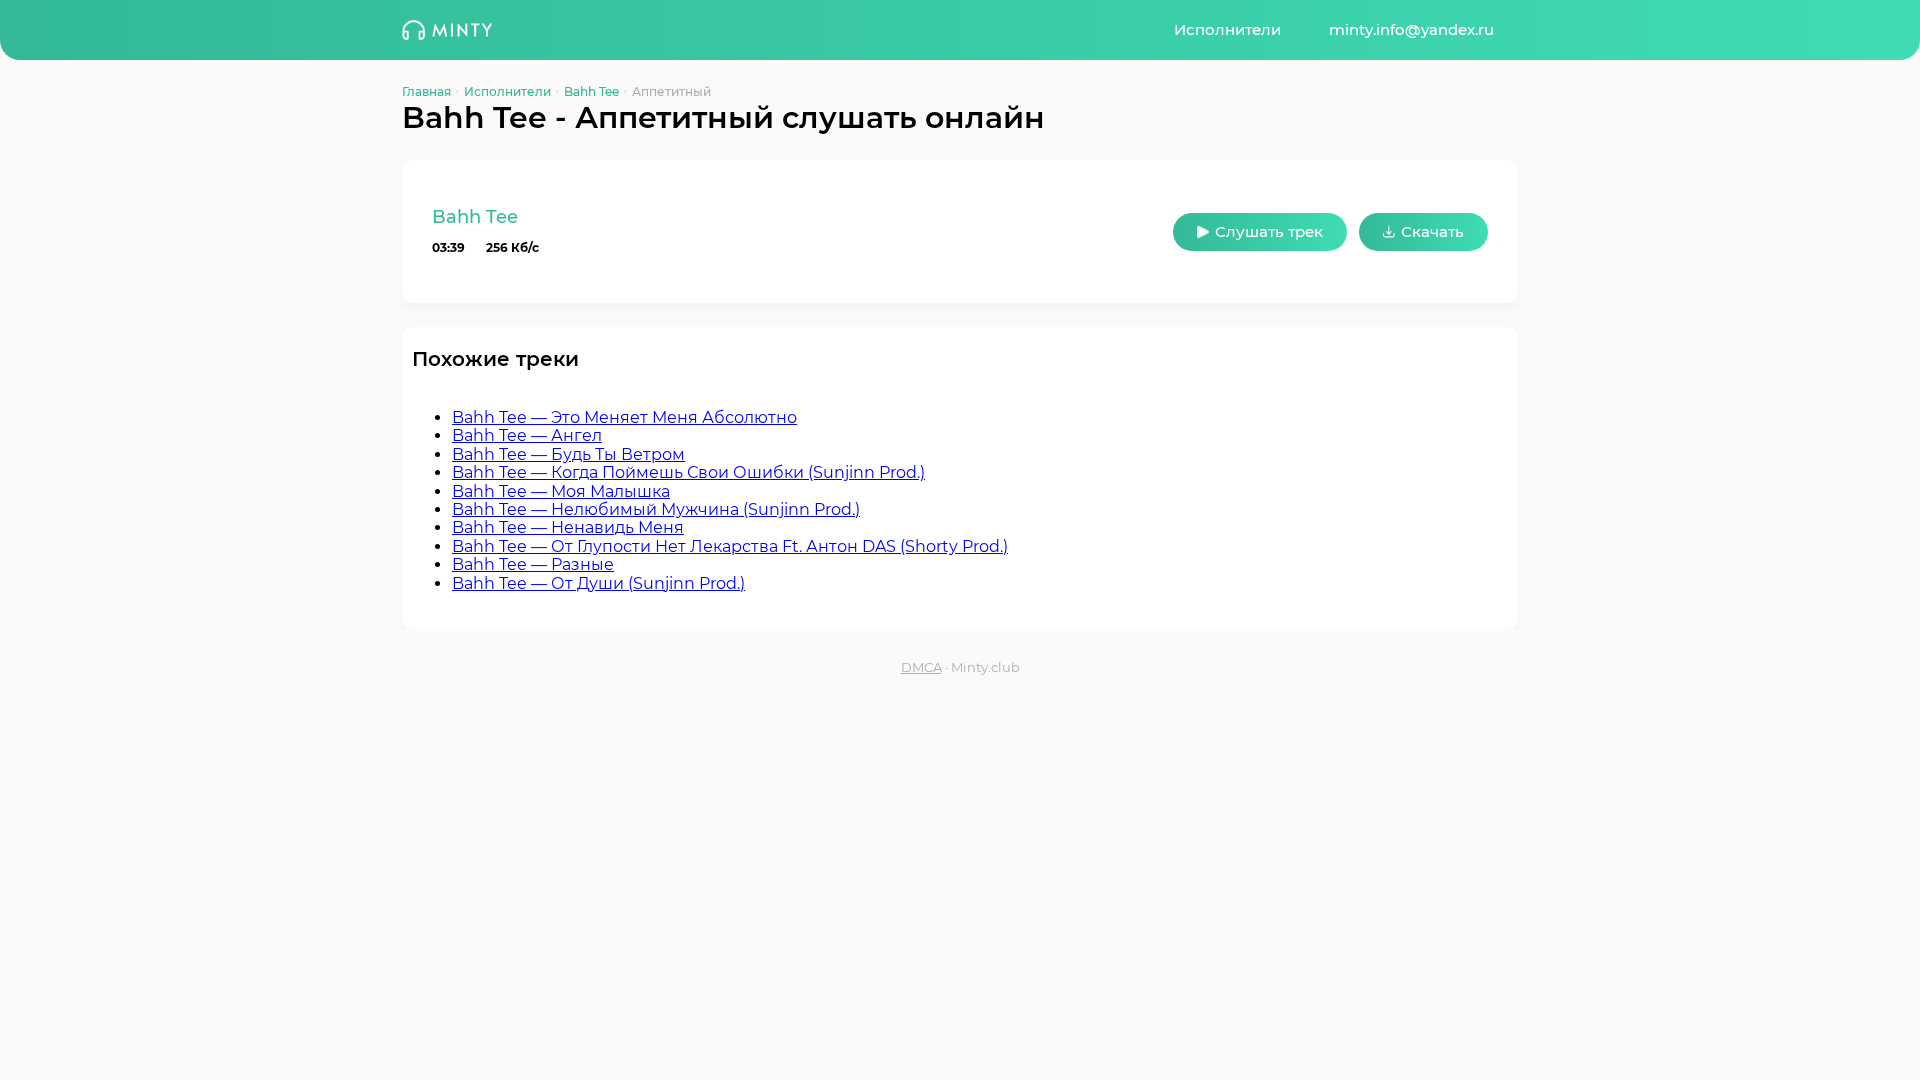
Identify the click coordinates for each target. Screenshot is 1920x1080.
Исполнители (1227, 29)
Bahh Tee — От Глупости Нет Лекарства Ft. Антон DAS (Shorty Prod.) (730, 546)
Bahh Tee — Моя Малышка (561, 491)
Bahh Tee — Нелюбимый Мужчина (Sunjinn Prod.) (656, 509)
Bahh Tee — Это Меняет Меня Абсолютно (624, 417)
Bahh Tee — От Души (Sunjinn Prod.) (598, 583)
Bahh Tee (591, 91)
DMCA (921, 667)
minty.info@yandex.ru (1411, 29)
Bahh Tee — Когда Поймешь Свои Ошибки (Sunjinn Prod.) (688, 472)
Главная (426, 91)
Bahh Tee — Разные (533, 564)
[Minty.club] (447, 30)
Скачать (1432, 231)
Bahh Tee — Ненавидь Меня (568, 527)
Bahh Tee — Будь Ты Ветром (568, 454)
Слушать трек (1269, 231)
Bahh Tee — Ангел (527, 435)
